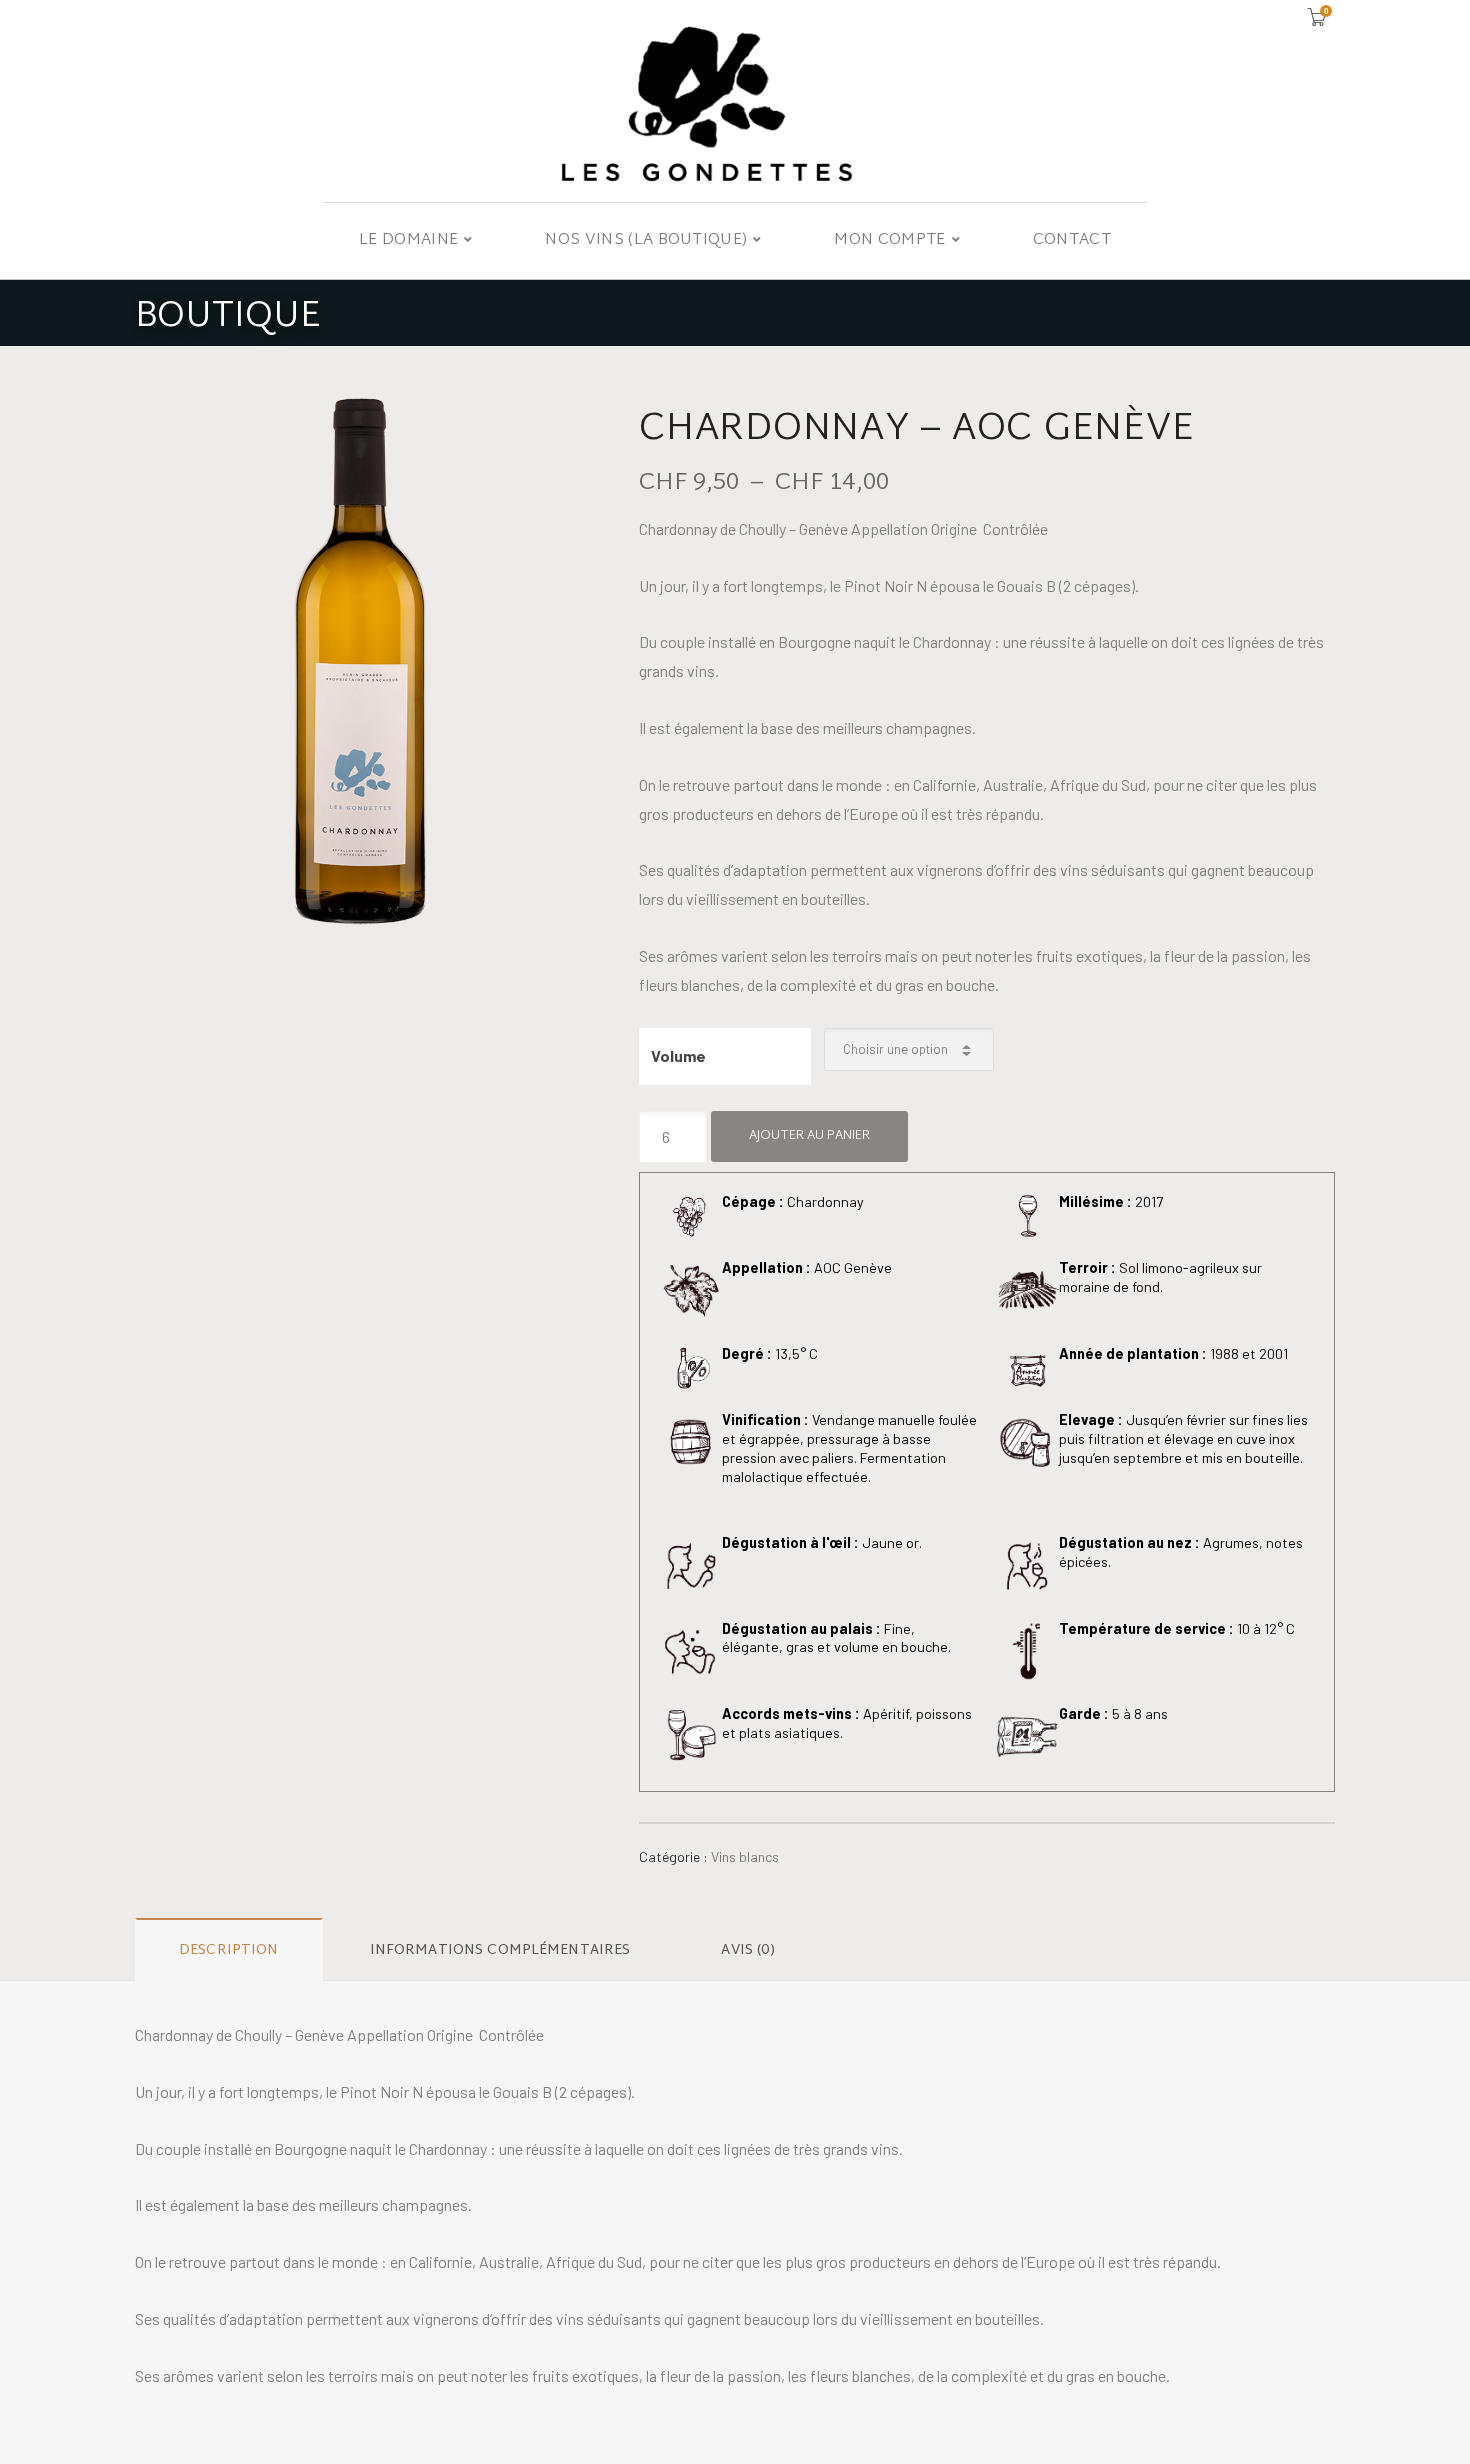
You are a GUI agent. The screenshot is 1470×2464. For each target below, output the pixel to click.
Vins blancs (745, 1856)
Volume (678, 1055)
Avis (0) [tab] (748, 1950)
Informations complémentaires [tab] (500, 1950)
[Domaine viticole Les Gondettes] (735, 101)
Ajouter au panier (809, 1136)
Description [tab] (229, 1950)
